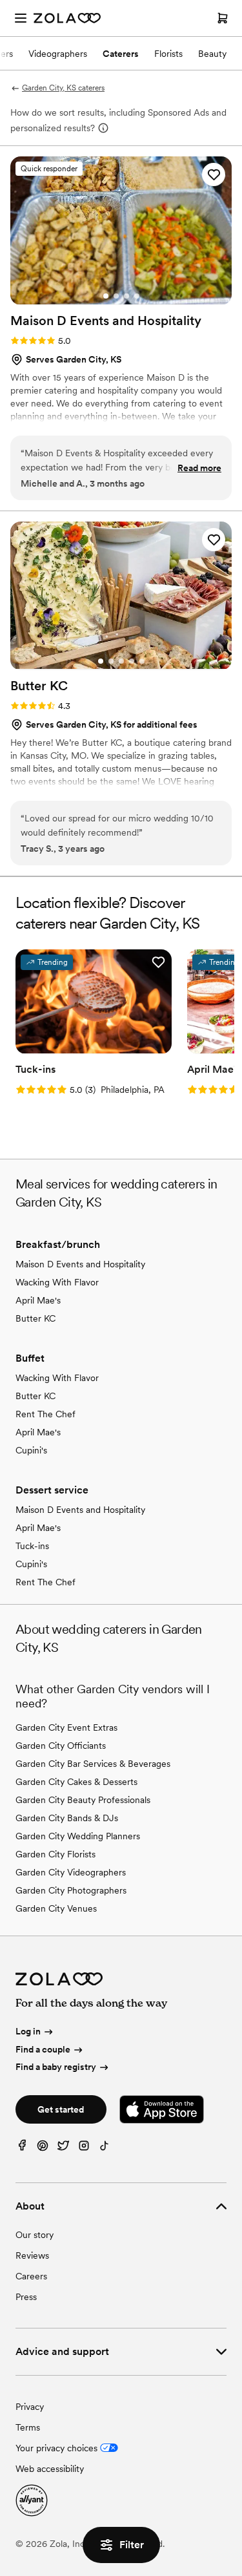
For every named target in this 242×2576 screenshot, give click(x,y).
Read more (199, 468)
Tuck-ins (32, 1546)
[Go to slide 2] (116, 296)
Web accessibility (50, 2469)
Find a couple (43, 2049)
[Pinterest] (43, 2148)
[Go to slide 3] (126, 296)
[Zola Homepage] (67, 18)
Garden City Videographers (71, 1872)
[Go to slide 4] (137, 296)
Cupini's (31, 1450)
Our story (35, 2235)
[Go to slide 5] (142, 661)
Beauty (212, 54)
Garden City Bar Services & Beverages (93, 1764)
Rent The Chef (45, 1414)
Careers (31, 2276)
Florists (168, 54)
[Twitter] (63, 2148)
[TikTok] (105, 2148)
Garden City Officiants (61, 1746)
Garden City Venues (56, 1908)
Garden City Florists (55, 1854)
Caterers (121, 54)
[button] (214, 174)
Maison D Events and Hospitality (80, 1264)
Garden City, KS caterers (63, 88)
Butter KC (35, 1318)
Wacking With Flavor (57, 1282)
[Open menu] (21, 18)
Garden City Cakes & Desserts (76, 1782)
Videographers (58, 54)
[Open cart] (223, 18)
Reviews (32, 2255)
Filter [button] (132, 2545)
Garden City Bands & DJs (67, 1818)
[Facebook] (22, 2148)
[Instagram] (84, 2148)
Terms (28, 2427)
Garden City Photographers (71, 1890)
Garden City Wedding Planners (78, 1836)
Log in (28, 2031)
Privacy (30, 2407)
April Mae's (38, 1300)
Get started (61, 2109)
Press (26, 2297)
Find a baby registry (56, 2067)
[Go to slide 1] (106, 296)
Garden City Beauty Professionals (83, 1800)
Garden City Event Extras (66, 1727)
